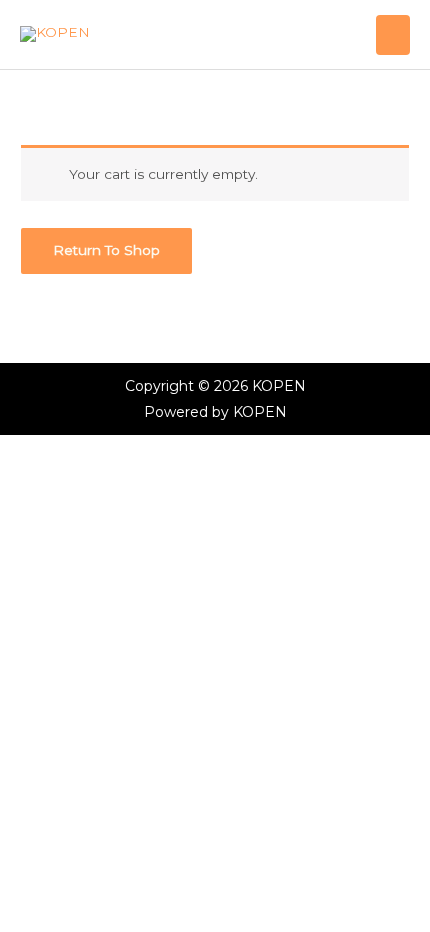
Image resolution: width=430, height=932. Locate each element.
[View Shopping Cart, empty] (356, 35)
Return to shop (106, 250)
